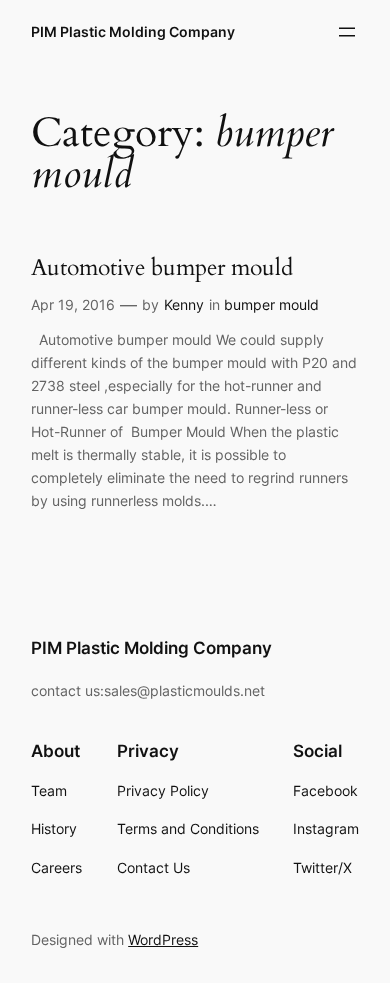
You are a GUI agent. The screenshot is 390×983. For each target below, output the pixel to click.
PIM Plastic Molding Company (133, 31)
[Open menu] (347, 32)
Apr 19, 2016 (73, 304)
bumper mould (271, 304)
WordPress (163, 939)
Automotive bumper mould (162, 267)
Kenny (184, 304)
